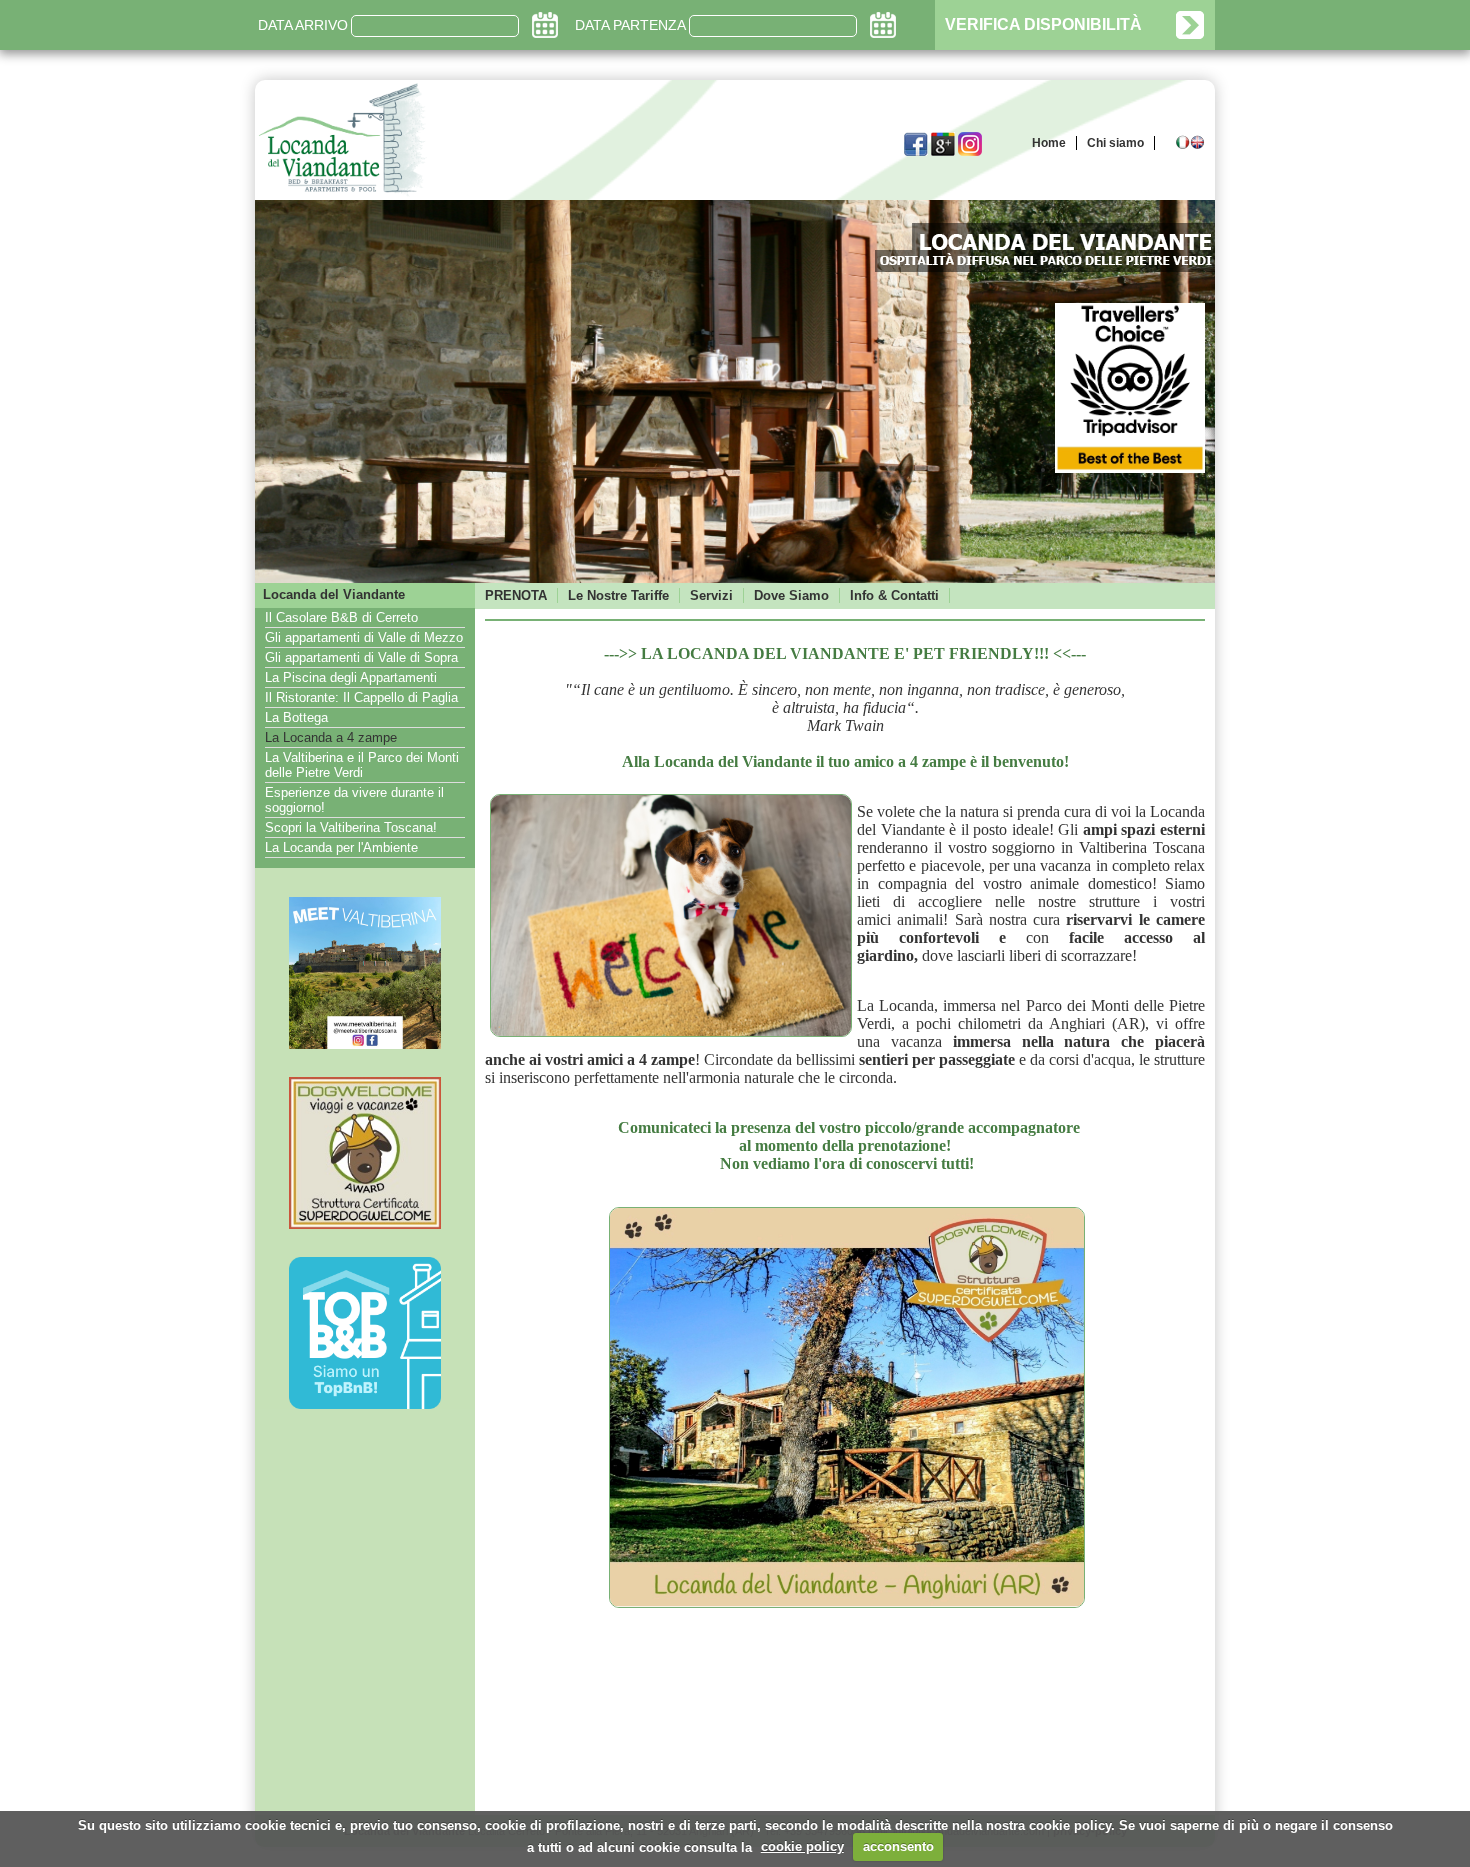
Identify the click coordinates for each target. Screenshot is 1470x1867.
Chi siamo (1115, 143)
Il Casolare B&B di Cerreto (341, 617)
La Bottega (296, 717)
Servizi (711, 595)
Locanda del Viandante (334, 594)
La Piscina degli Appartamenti (351, 677)
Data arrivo (303, 25)
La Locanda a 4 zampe (331, 737)
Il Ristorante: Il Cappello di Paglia (361, 697)
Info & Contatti (894, 595)
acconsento (898, 1846)
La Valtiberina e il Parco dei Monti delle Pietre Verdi (362, 765)
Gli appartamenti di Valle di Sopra (361, 657)
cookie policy (802, 1846)
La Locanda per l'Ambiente (341, 847)
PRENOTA (516, 595)
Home (1049, 143)
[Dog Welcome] (365, 1225)
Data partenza (630, 25)
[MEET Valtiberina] (365, 1045)
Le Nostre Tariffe (618, 595)
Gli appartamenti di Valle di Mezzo (364, 637)
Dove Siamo (791, 595)
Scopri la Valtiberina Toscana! (351, 827)
